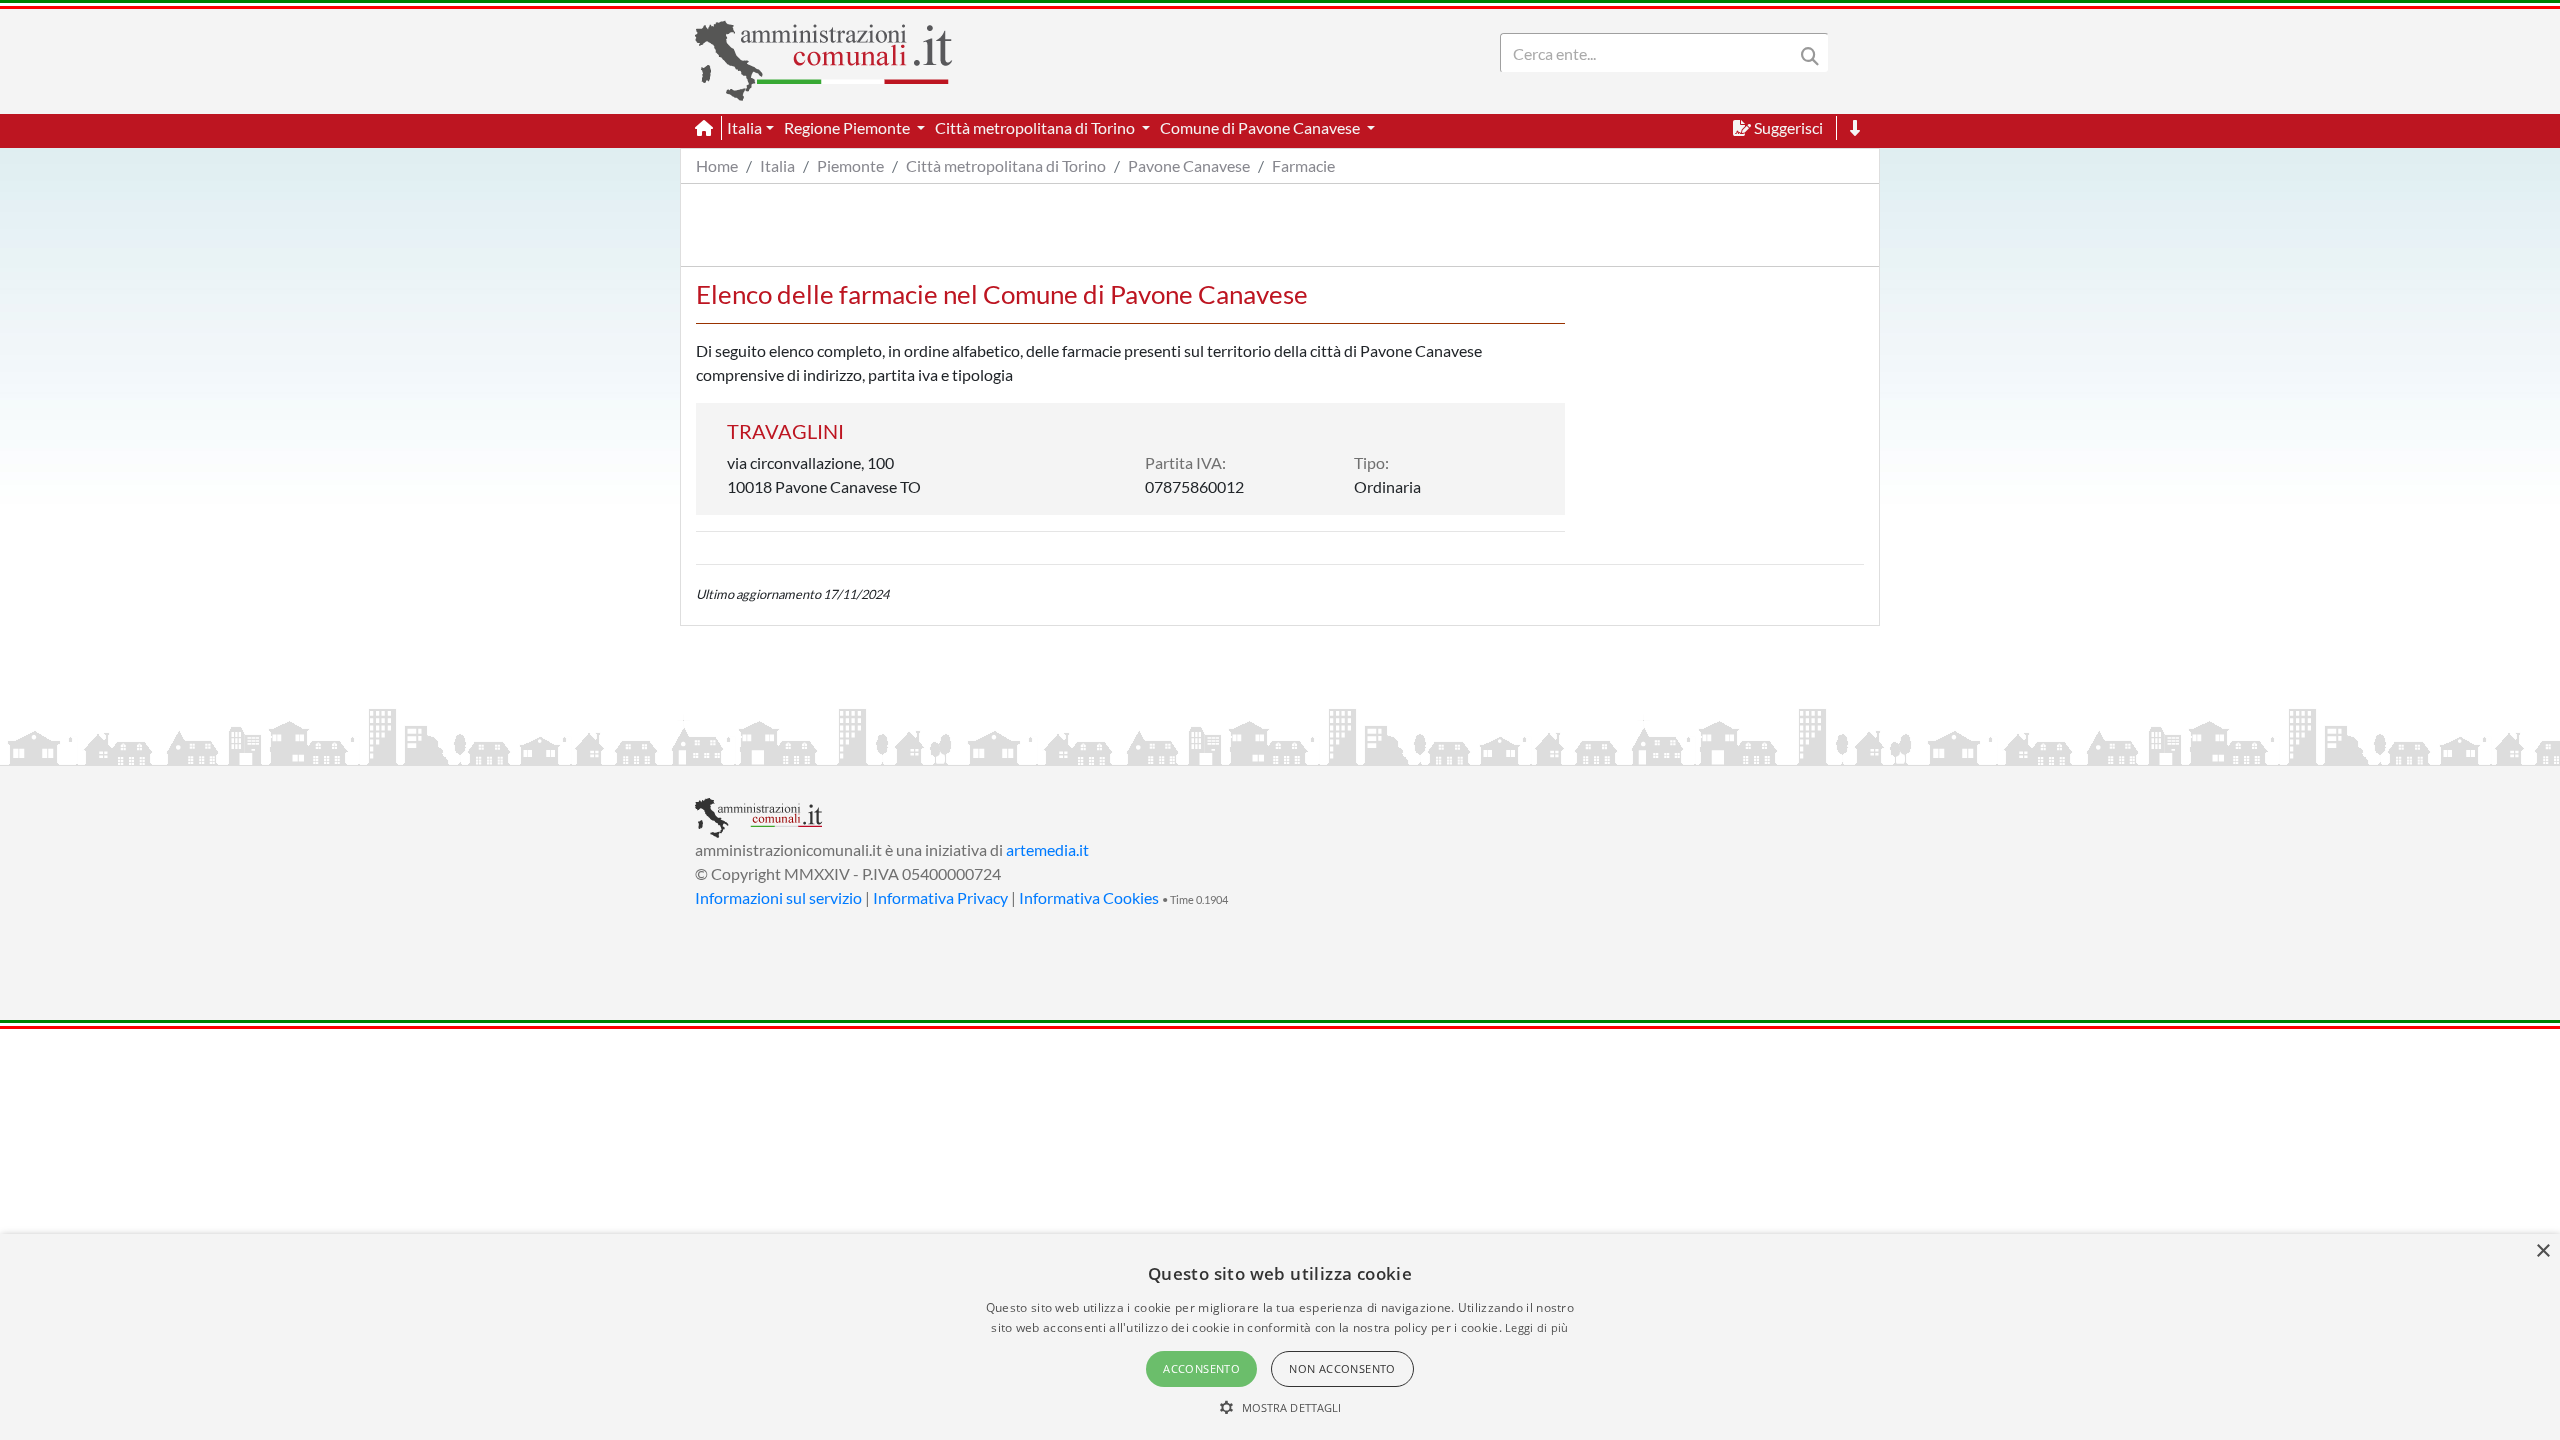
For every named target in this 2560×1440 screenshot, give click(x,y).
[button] (1280, 1407)
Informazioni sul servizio (778, 897)
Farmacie (1303, 165)
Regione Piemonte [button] (848, 127)
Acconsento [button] (1201, 1368)
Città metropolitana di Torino (1006, 165)
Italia (777, 165)
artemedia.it (1047, 849)
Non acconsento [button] (1342, 1368)
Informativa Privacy (940, 897)
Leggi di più (1537, 1327)
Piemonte (850, 165)
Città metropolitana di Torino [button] (1036, 127)
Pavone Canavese (1189, 165)
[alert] (1280, 1337)
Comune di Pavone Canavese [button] (1261, 127)
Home (717, 165)
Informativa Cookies (1089, 897)
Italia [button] (744, 127)
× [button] (2542, 1251)
